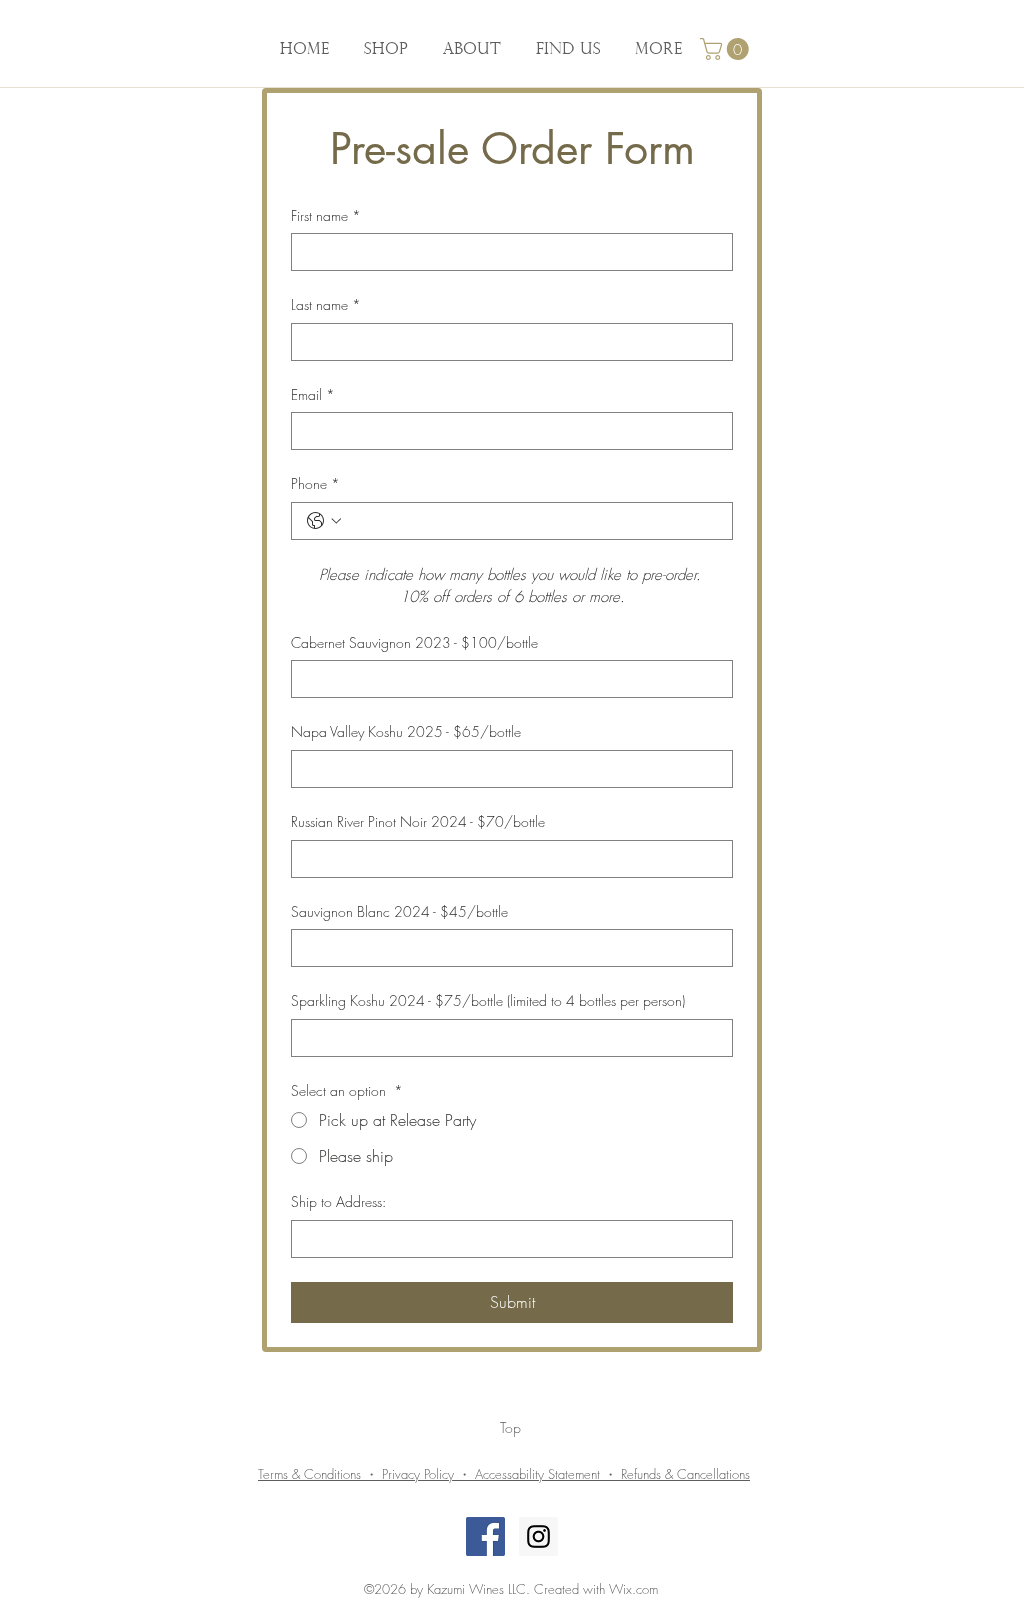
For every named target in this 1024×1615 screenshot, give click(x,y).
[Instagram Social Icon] (538, 1536)
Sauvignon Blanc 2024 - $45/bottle (399, 911)
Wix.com (633, 1589)
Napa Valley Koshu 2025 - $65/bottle (406, 731)
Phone (315, 483)
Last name (326, 304)
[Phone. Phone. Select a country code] (324, 521)
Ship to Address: (338, 1201)
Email (313, 394)
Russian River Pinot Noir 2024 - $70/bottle (418, 821)
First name (326, 215)
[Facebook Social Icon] (485, 1536)
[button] (727, 49)
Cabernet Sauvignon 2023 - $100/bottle (414, 642)
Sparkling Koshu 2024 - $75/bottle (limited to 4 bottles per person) (488, 1000)
